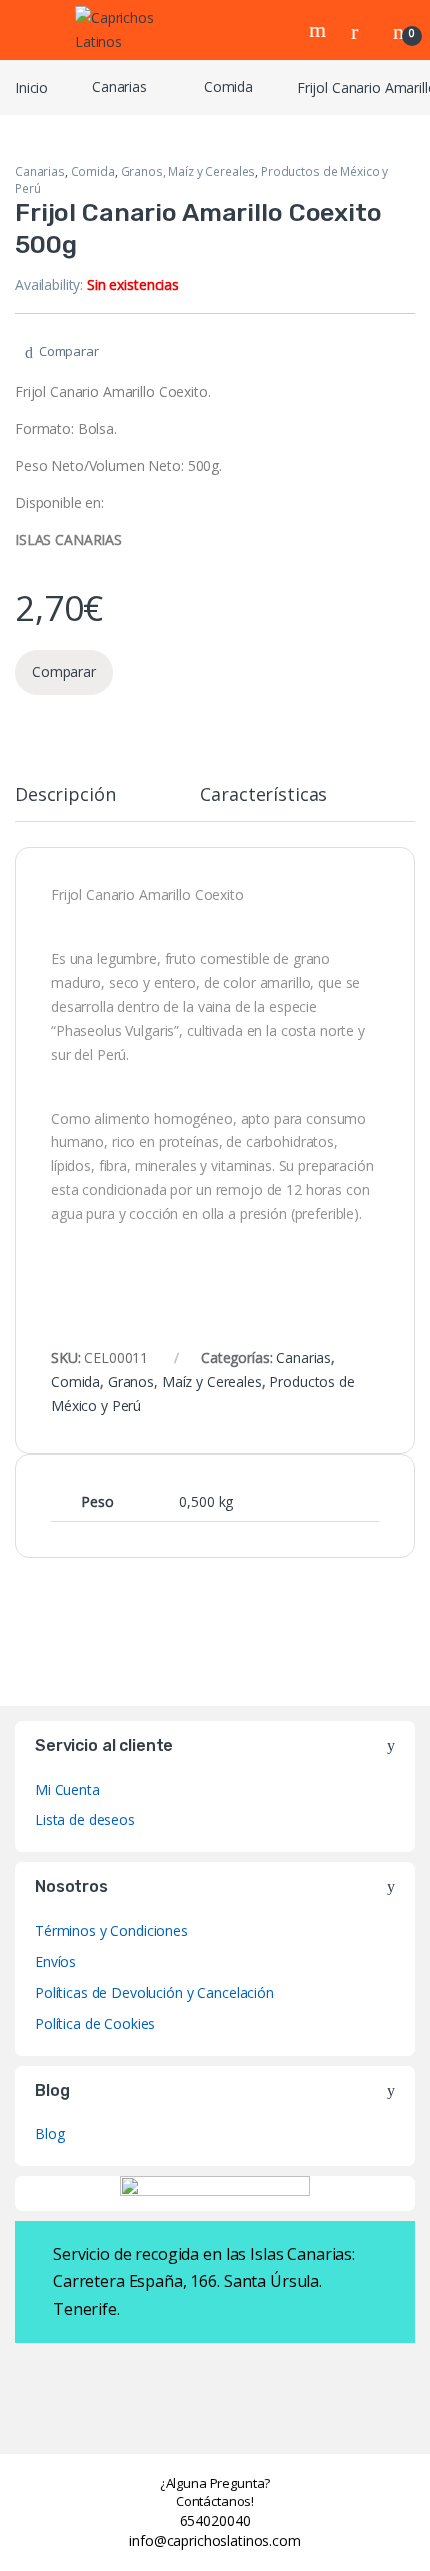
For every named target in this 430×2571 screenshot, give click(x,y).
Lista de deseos (85, 1819)
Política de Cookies (95, 2023)
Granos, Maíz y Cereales (188, 171)
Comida (228, 86)
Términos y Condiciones (111, 1930)
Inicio (31, 86)
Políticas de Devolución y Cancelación (154, 1992)
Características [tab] (263, 795)
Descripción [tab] (65, 795)
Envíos (55, 1961)
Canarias (119, 86)
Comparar (69, 351)
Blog (49, 2133)
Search (320, 30)
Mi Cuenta (67, 1789)
